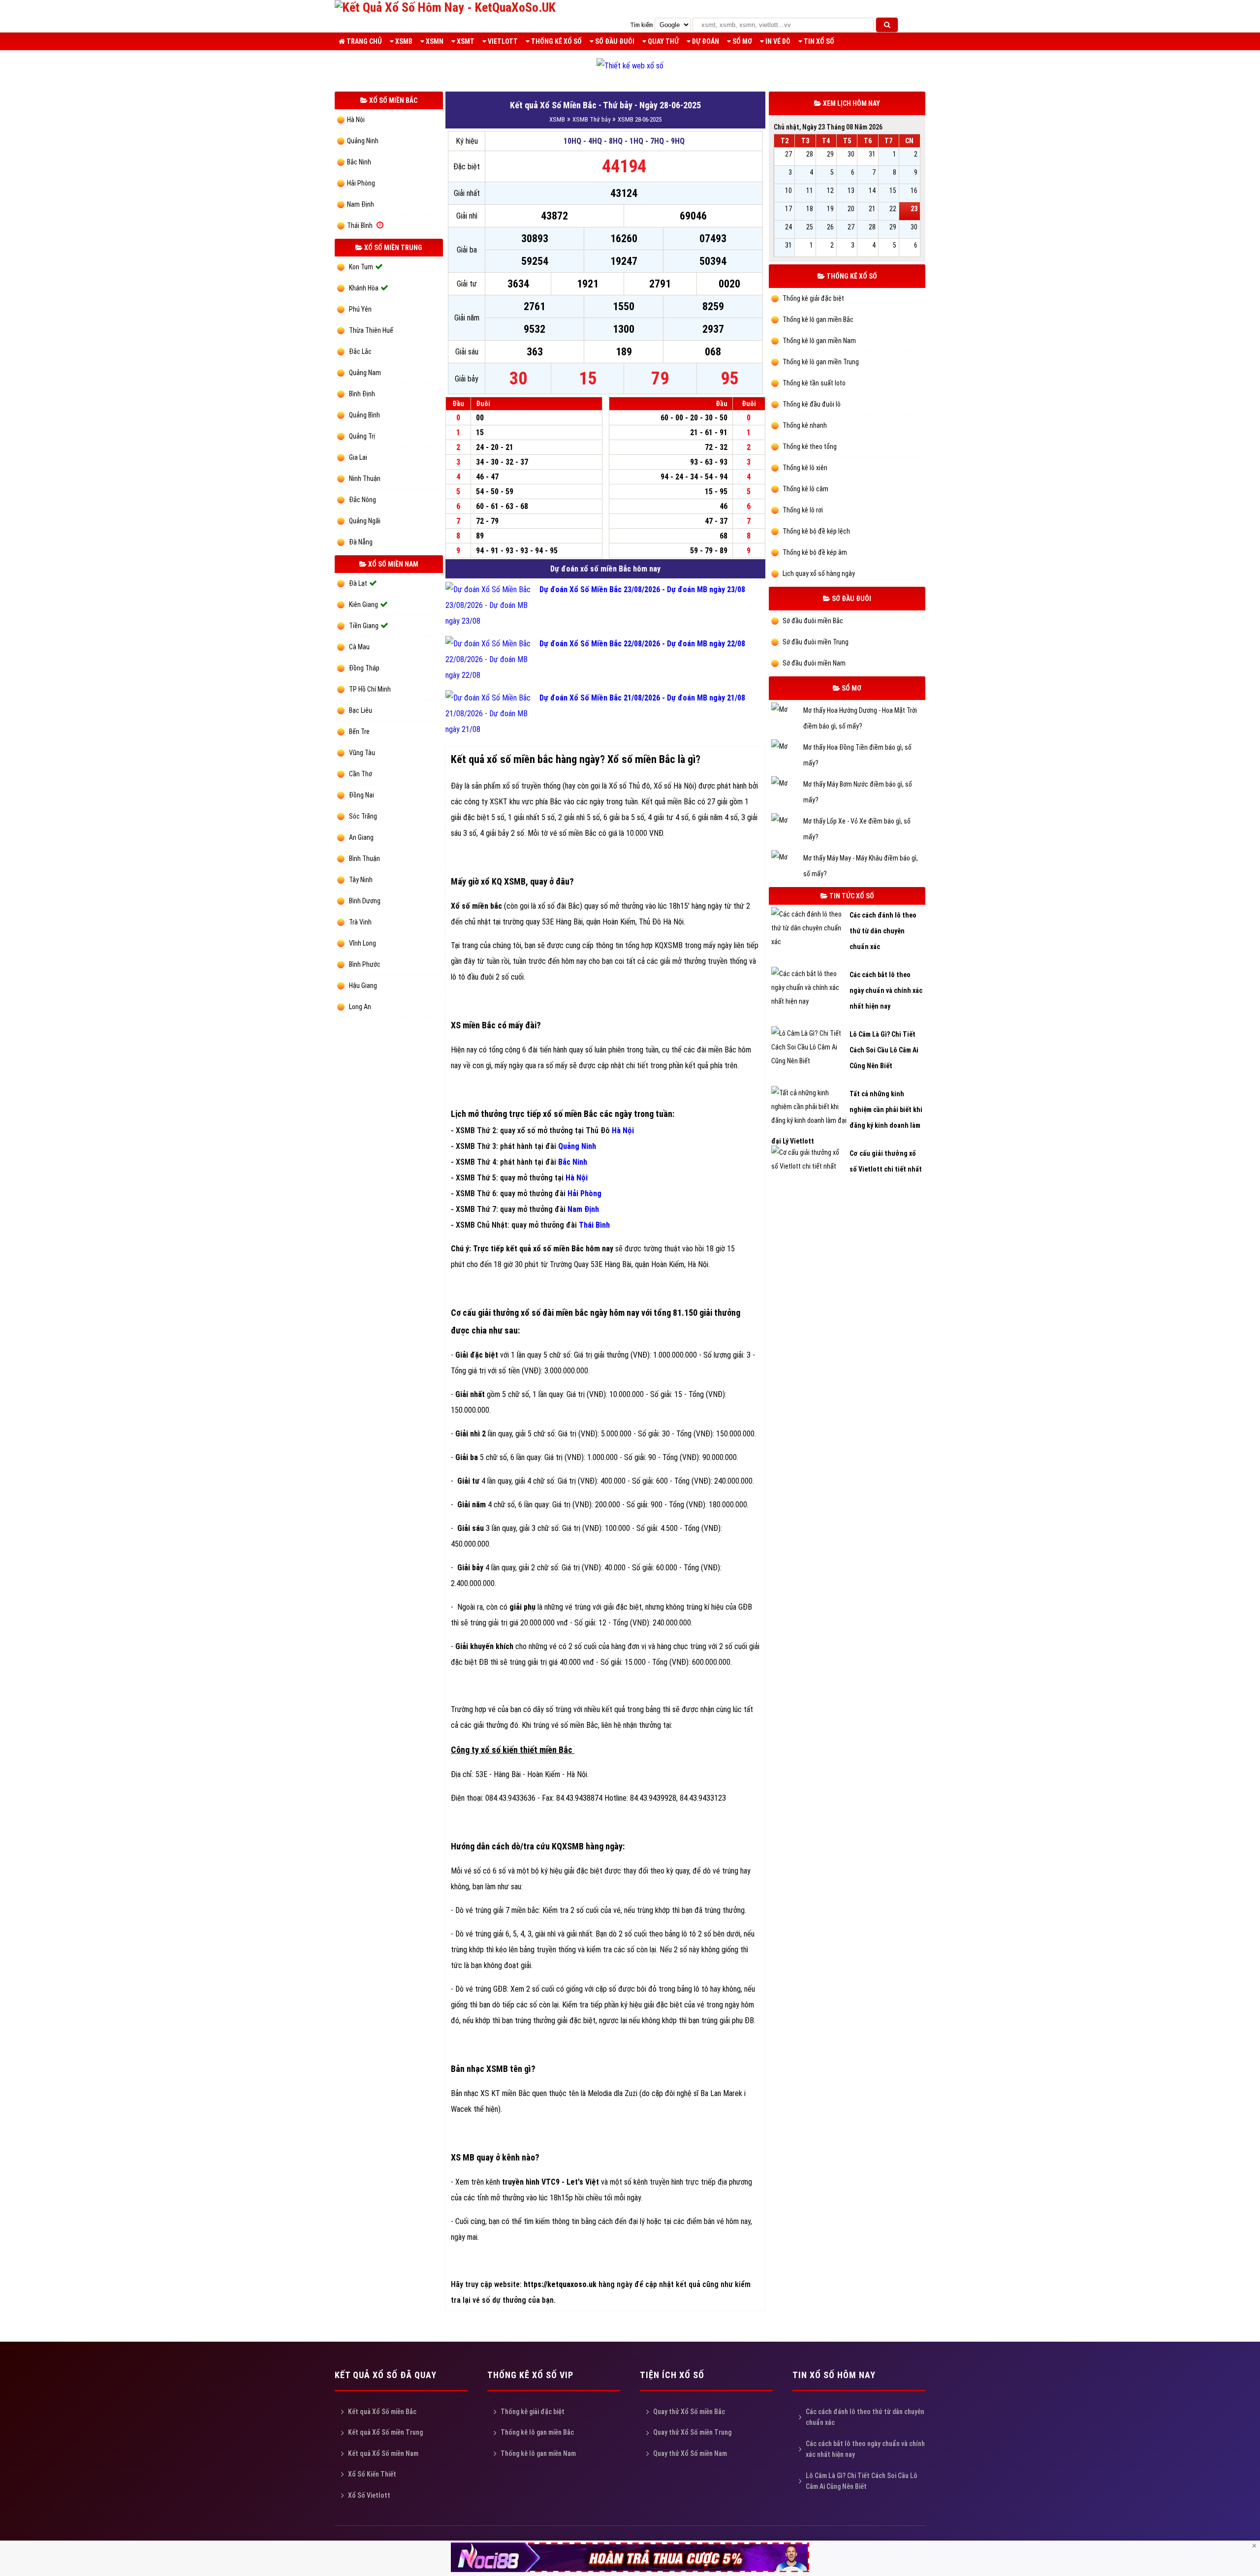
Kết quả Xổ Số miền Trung (385, 2432)
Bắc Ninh (359, 162)
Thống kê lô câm (805, 489)
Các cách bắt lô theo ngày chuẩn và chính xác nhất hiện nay (865, 2449)
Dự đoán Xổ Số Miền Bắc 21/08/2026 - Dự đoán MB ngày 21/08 (642, 698)
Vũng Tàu (362, 753)
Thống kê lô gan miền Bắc (817, 319)
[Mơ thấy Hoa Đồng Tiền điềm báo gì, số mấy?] (787, 747)
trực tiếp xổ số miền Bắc (553, 1114)
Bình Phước (365, 964)
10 (788, 191)
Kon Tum (361, 267)
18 (810, 209)
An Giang (361, 837)
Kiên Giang (363, 604)
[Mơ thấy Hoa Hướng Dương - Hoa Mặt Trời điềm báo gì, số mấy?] (787, 711)
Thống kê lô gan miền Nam (819, 341)
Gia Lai (358, 457)
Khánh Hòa (364, 288)
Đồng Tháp (364, 668)
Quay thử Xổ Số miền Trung (692, 2432)
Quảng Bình (364, 415)
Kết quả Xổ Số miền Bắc (382, 2412)
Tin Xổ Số (818, 41)
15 (893, 191)
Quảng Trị (362, 436)
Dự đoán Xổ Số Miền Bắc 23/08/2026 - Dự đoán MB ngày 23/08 (642, 589)
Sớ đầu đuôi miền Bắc (812, 621)
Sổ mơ (741, 41)
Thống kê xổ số (556, 41)
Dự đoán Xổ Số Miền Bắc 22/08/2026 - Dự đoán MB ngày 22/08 (642, 644)
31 (872, 154)
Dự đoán (705, 41)
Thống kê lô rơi (802, 510)
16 (914, 191)
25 (810, 227)
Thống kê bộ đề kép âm (814, 552)
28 (810, 154)
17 (788, 209)
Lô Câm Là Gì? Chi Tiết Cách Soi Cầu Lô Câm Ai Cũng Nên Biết (862, 2481)
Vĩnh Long (362, 943)
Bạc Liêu (361, 710)
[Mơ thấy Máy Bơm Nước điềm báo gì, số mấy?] (787, 784)
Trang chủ (363, 41)
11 (810, 191)
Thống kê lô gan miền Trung (820, 362)
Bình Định (362, 394)
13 (851, 191)
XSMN (434, 41)
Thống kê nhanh (804, 425)
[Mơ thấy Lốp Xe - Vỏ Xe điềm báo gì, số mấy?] (787, 821)
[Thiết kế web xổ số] (630, 66)
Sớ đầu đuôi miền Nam (813, 663)
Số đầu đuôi (614, 41)
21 (872, 209)
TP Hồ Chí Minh (370, 689)
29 (830, 154)
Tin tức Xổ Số (851, 896)
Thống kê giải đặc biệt (813, 298)
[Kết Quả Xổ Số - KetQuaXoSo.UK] (445, 7)
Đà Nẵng (361, 542)
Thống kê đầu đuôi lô (811, 404)
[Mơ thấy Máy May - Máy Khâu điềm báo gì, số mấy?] (787, 858)
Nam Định (361, 204)
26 (830, 227)
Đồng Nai (362, 795)
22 (893, 209)
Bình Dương (365, 901)
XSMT (465, 41)
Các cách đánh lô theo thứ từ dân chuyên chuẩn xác (865, 2417)
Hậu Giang (363, 986)
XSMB (403, 41)
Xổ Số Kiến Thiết (372, 2474)
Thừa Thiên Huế (371, 330)
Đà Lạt (358, 583)
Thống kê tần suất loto (813, 383)
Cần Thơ (361, 774)
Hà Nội (356, 120)
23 (914, 209)
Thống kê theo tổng (809, 446)
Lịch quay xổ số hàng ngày (818, 573)
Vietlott (502, 41)
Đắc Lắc (360, 351)
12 (830, 191)
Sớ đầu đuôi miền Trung (815, 642)
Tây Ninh (361, 880)
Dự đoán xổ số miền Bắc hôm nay (605, 569)
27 (788, 154)
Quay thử (662, 41)
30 (851, 154)
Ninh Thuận (365, 478)
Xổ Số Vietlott (369, 2495)
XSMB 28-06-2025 (640, 119)
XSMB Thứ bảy (591, 119)
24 (788, 227)
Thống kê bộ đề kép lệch (816, 531)
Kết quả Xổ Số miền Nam (383, 2453)
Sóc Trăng (363, 816)
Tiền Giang (364, 626)
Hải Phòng (361, 183)
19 (830, 209)
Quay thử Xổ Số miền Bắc (689, 2412)
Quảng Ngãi (365, 521)
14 (872, 191)
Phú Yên (360, 309)
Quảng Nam (365, 373)
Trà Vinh (360, 922)
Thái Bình (360, 225)
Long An (360, 1007)
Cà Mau (359, 647)
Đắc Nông (362, 500)
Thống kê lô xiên (804, 468)
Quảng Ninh (363, 141)
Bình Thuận (364, 859)
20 (851, 209)
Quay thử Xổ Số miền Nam (690, 2453)
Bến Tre (359, 731)
